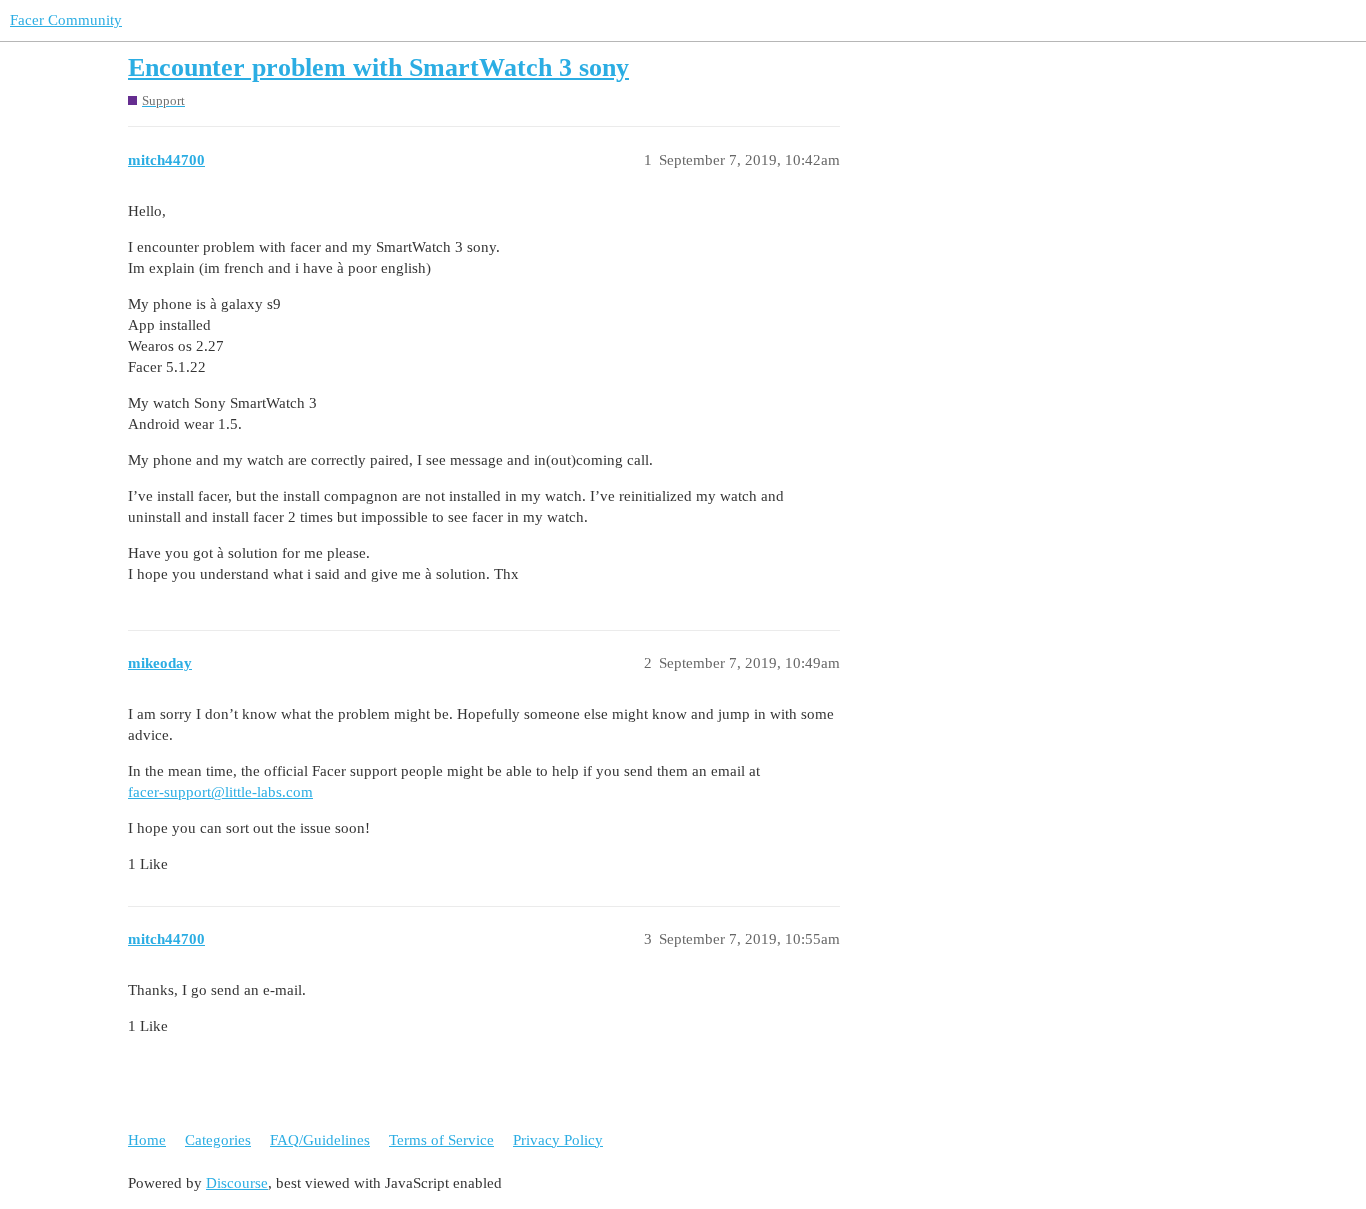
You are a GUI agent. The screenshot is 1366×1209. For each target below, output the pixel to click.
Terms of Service (441, 1140)
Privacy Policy (558, 1140)
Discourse (237, 1183)
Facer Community (66, 20)
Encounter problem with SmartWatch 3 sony (378, 67)
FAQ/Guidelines (320, 1140)
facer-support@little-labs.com (220, 792)
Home (147, 1140)
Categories (218, 1140)
